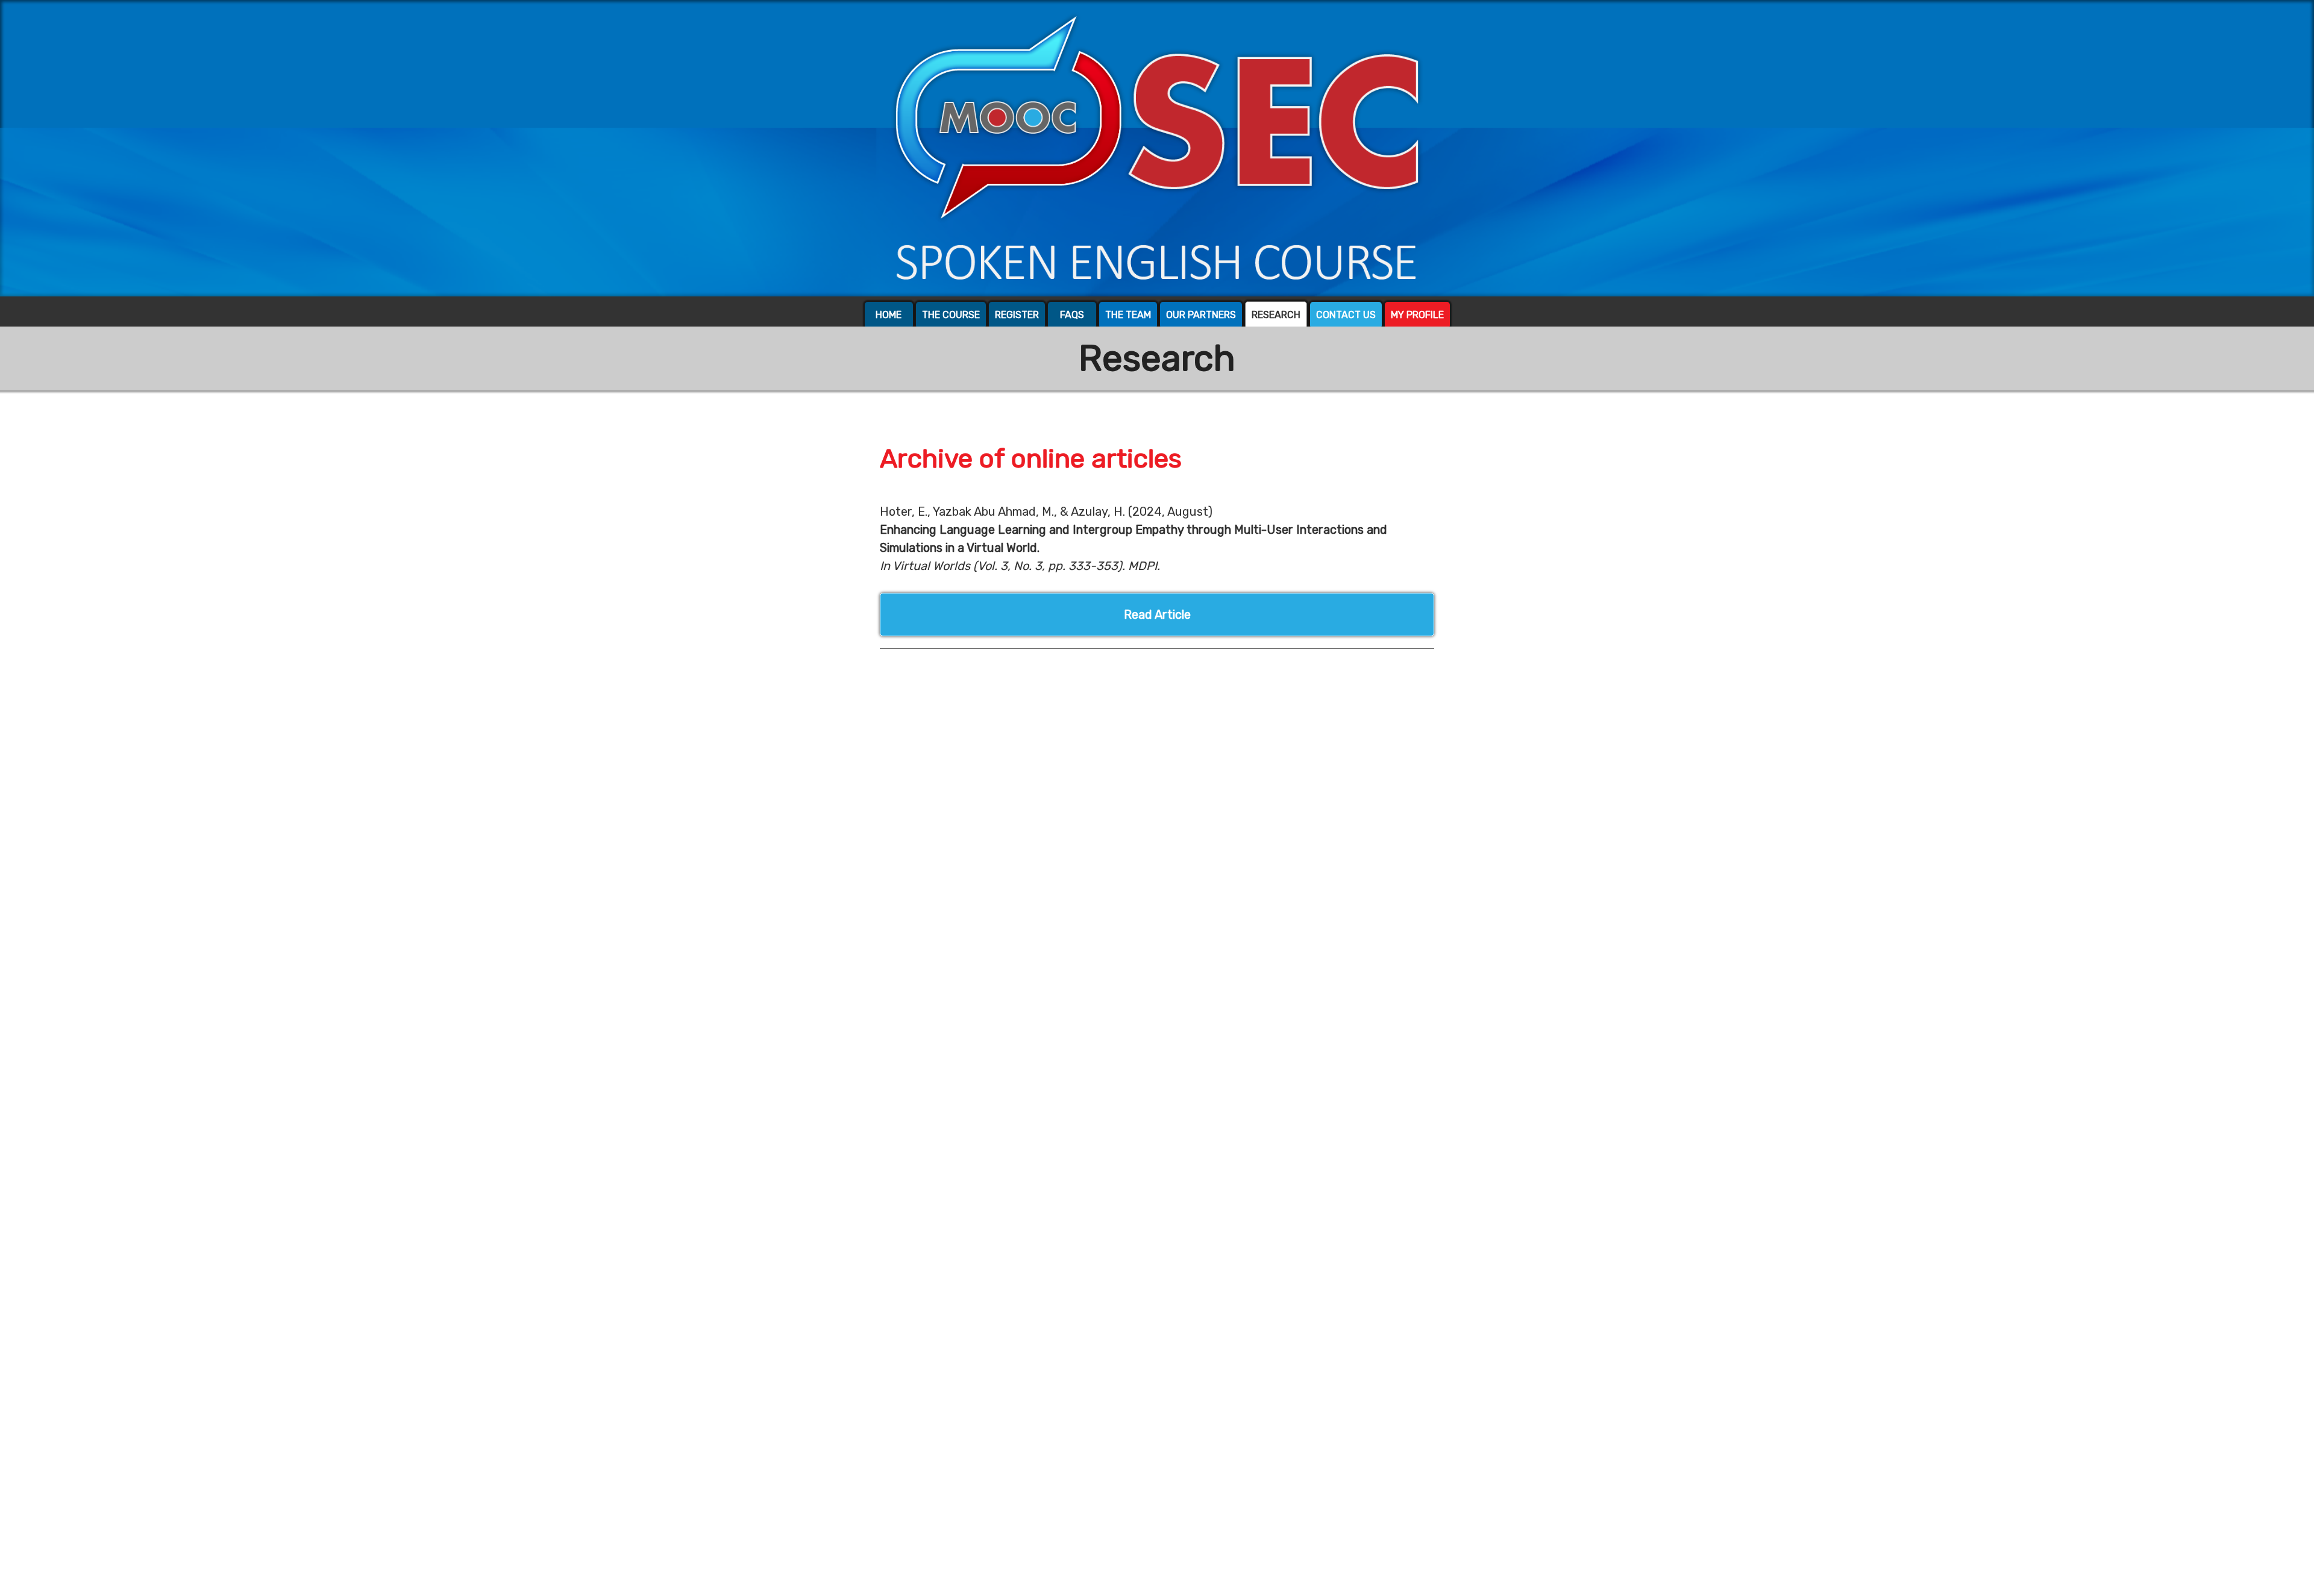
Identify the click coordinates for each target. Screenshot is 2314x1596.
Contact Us (1346, 315)
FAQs (1072, 315)
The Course (951, 315)
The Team (1128, 315)
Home (889, 315)
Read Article (1157, 615)
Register (1017, 315)
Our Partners (1201, 315)
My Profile (1417, 315)
